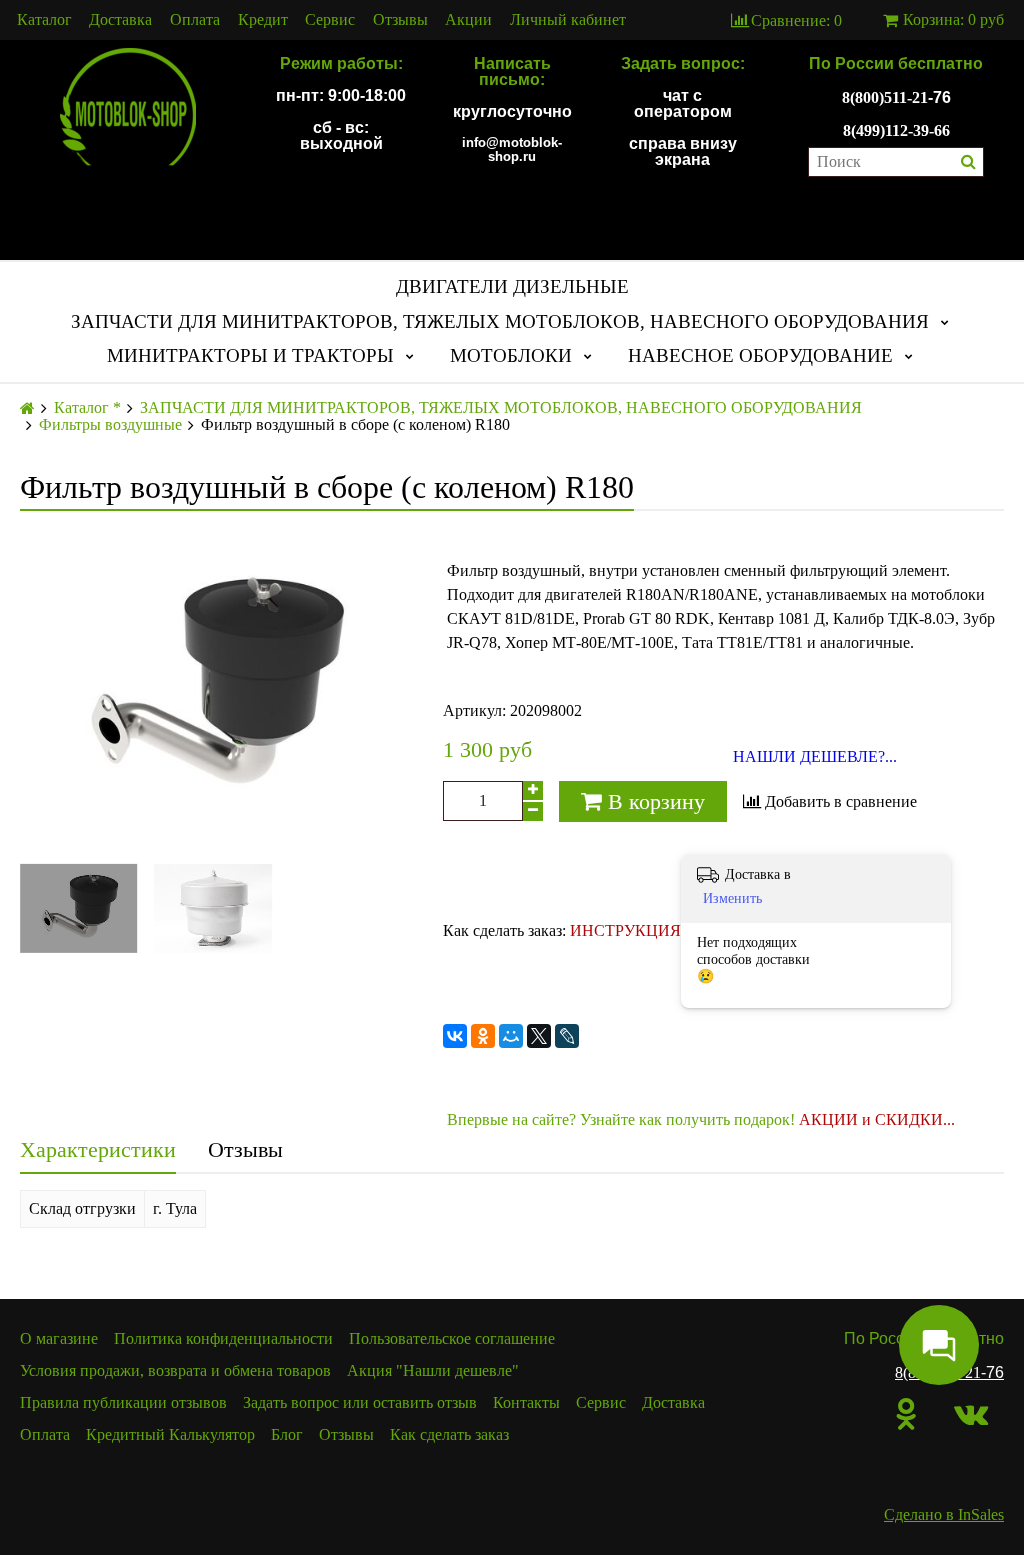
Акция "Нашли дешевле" (433, 1370)
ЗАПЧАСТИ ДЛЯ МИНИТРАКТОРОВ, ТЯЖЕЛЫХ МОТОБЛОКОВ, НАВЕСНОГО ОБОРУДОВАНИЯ (500, 321)
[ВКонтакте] (455, 1036)
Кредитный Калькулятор (170, 1434)
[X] (539, 1036)
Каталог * (87, 408)
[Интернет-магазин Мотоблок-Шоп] (128, 108)
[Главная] (27, 408)
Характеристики (98, 1149)
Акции (468, 20)
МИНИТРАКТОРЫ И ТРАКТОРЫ (250, 355)
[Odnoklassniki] (906, 1414)
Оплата (195, 20)
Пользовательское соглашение (452, 1338)
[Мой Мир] (511, 1036)
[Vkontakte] (971, 1414)
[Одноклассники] (483, 1036)
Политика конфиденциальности (223, 1338)
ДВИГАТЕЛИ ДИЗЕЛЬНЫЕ (512, 286)
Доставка (120, 20)
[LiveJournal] (567, 1036)
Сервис (330, 20)
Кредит (263, 20)
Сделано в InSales (944, 1514)
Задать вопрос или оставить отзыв (360, 1402)
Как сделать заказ (449, 1434)
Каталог (44, 20)
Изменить (732, 898)
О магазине (59, 1338)
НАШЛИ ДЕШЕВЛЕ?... (815, 757)
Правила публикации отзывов (123, 1402)
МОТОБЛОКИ (511, 355)
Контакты (526, 1402)
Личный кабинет (568, 20)
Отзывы (400, 20)
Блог (287, 1434)
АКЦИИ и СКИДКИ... (877, 1119)
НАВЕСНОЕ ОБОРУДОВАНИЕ (760, 355)
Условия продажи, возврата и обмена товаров (175, 1370)
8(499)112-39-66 (896, 130)
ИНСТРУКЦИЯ (625, 930)
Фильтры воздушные (110, 425)
